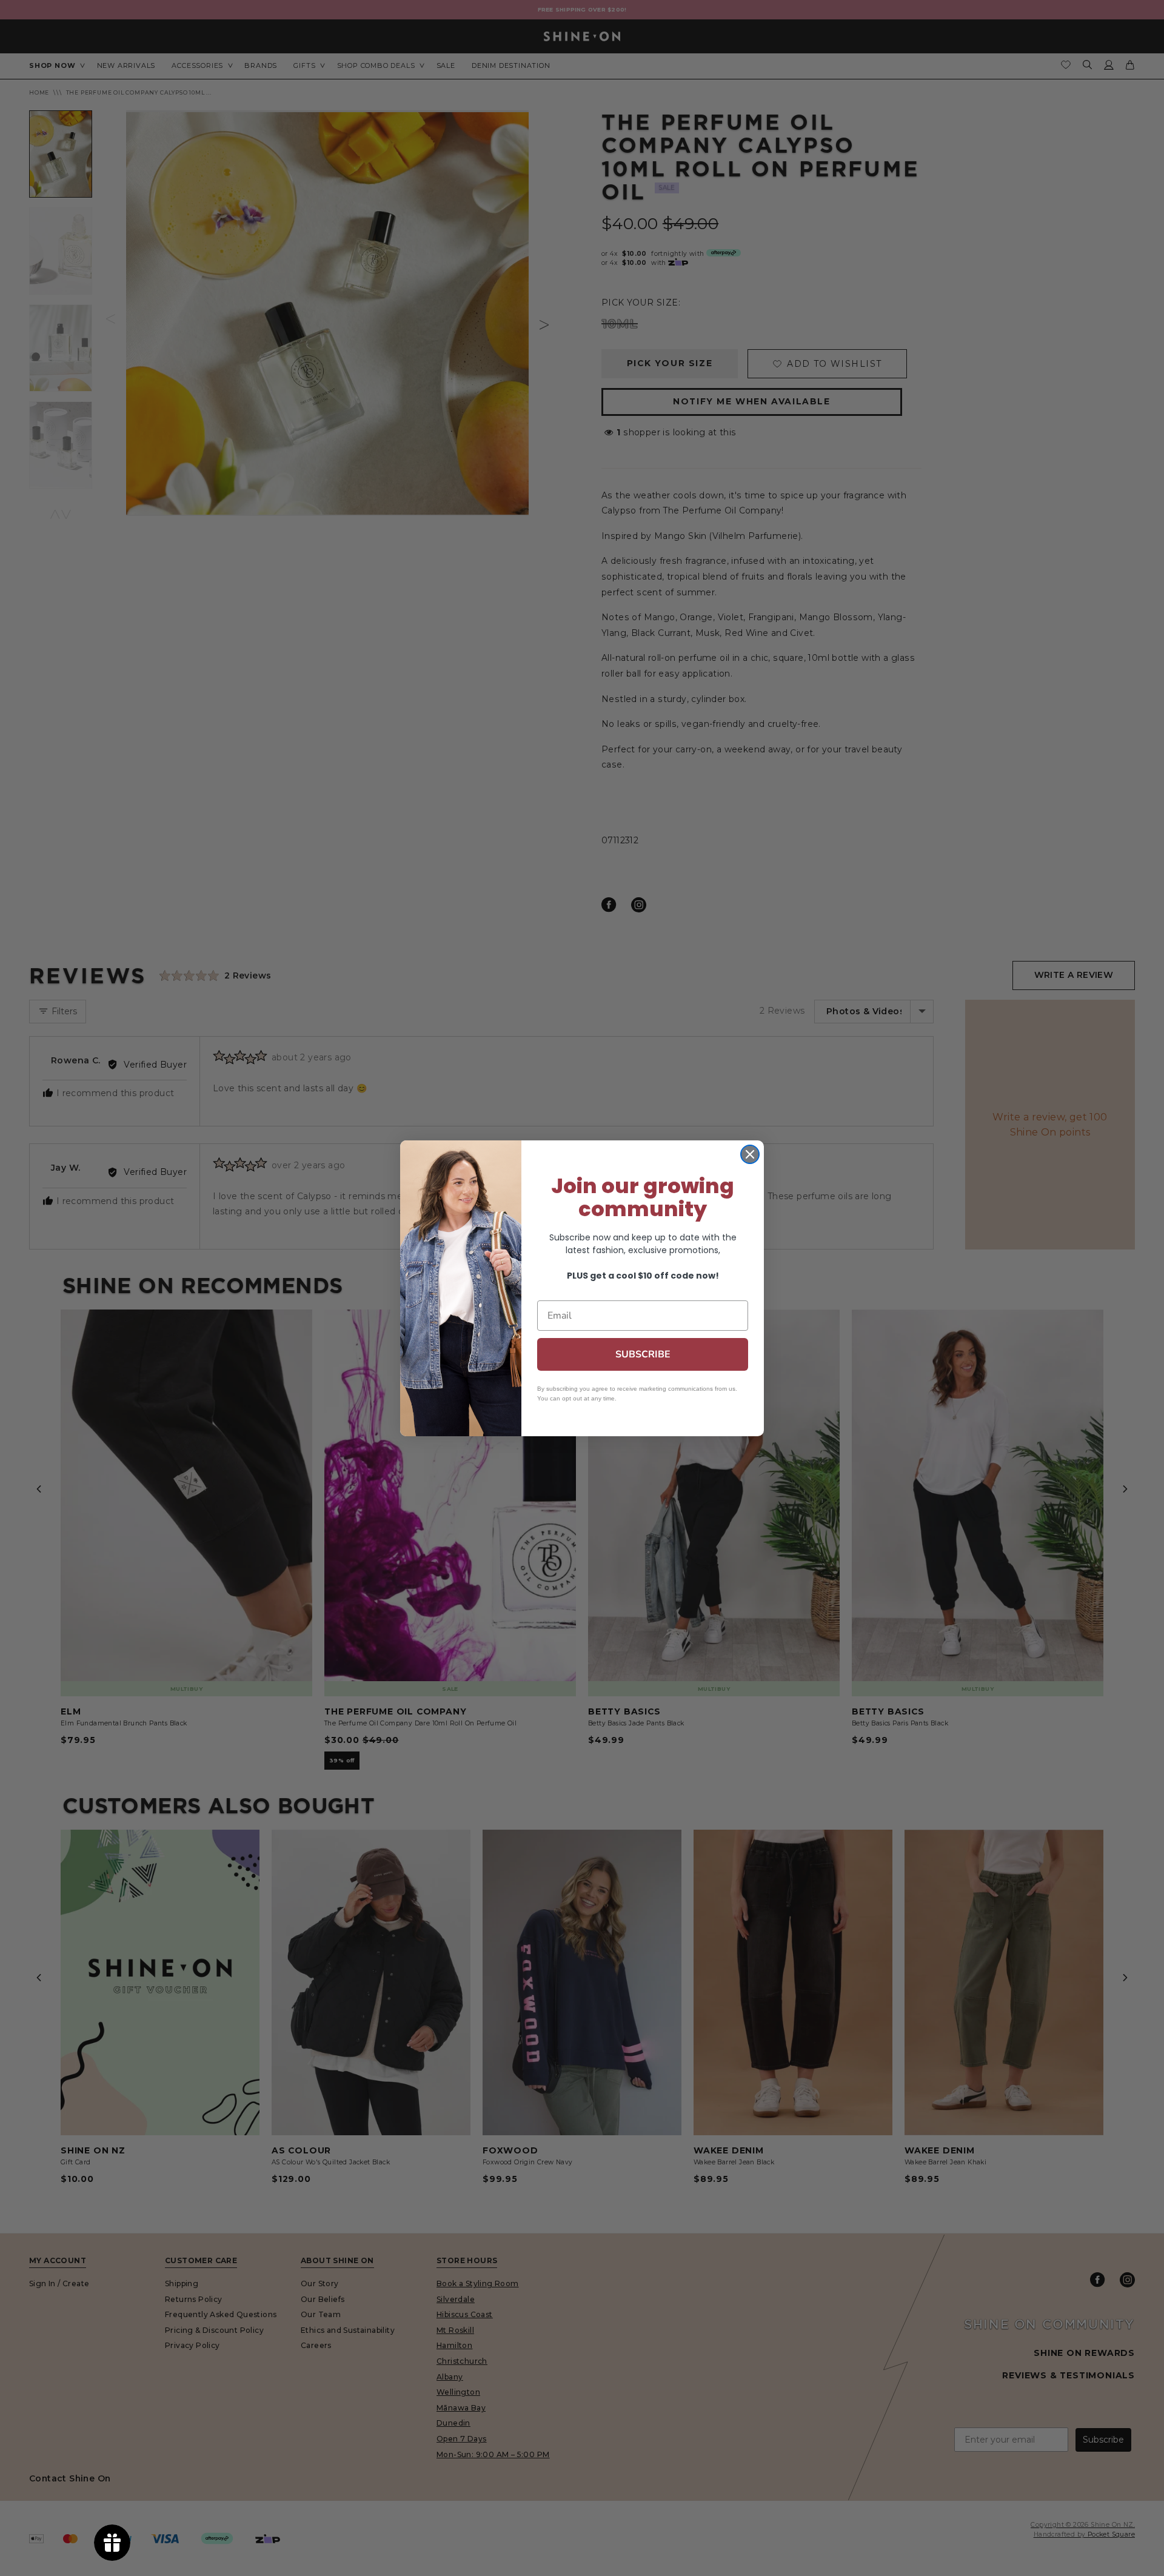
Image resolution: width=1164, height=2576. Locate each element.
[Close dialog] (750, 1154)
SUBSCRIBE (643, 1354)
